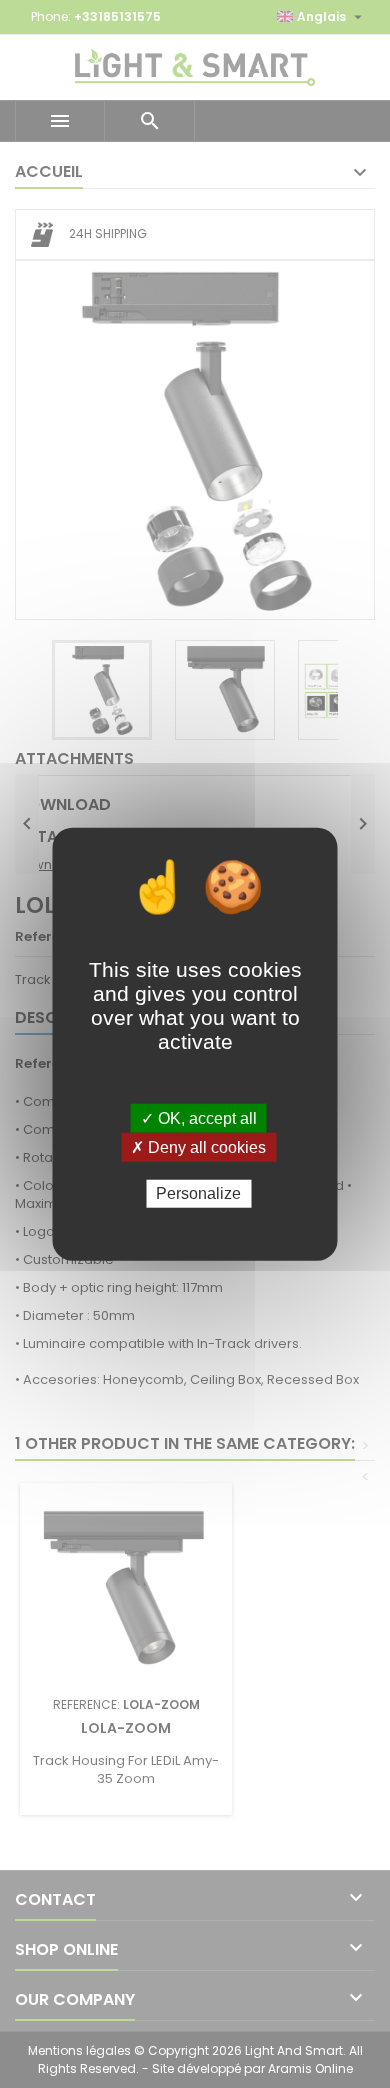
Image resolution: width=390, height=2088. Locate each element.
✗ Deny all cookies (198, 1147)
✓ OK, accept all (199, 1118)
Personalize (198, 1193)
